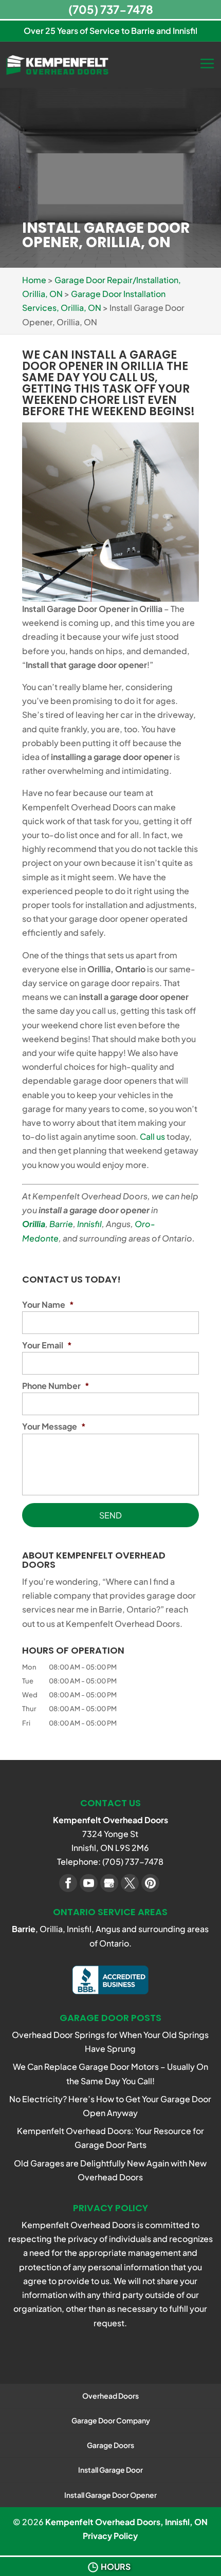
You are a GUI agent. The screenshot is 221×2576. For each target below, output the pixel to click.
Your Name (48, 1305)
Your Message (54, 1426)
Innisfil (89, 1224)
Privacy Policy (110, 2536)
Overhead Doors (110, 2396)
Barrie (61, 1224)
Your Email (47, 1345)
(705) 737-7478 (111, 9)
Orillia (34, 1224)
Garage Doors (110, 2445)
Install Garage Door (110, 2470)
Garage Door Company (111, 2420)
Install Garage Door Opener (110, 2495)
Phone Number (56, 1386)
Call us (152, 1136)
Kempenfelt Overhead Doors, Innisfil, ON (126, 2522)
